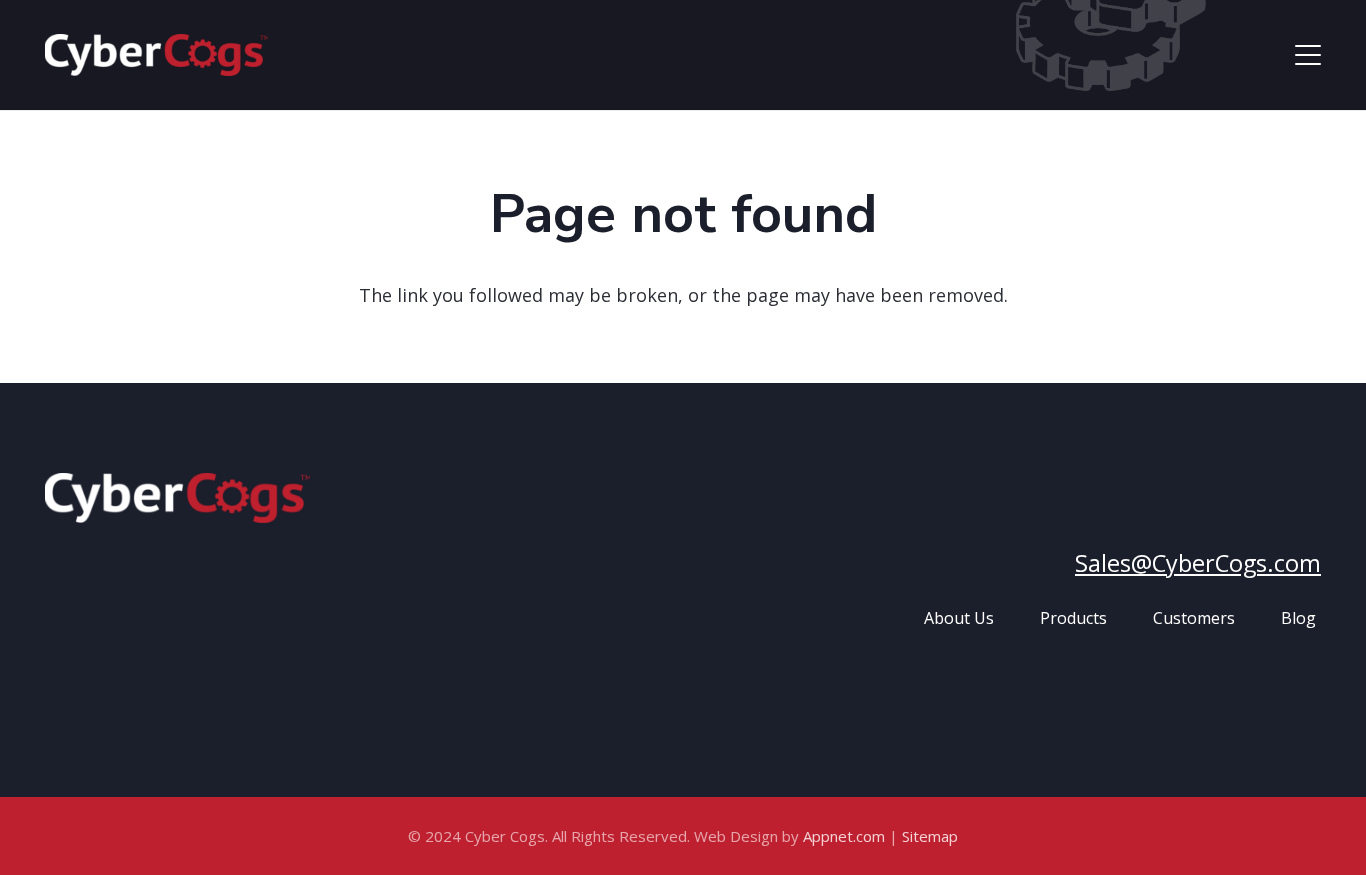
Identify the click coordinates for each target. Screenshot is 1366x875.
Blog (1298, 618)
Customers (1194, 618)
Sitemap (930, 836)
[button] (1308, 55)
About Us (959, 618)
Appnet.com (844, 836)
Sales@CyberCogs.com (1198, 563)
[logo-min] (156, 55)
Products (1073, 618)
